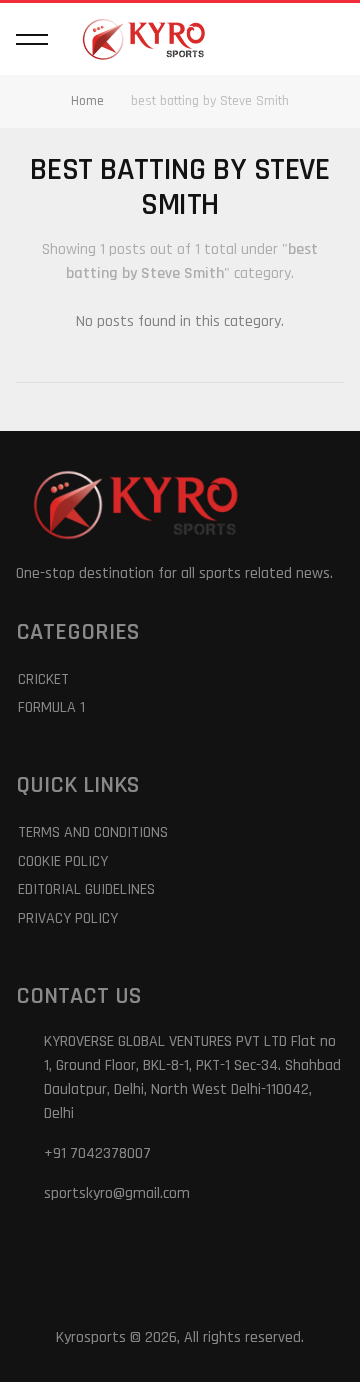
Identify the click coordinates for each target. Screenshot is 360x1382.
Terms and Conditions (93, 832)
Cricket (43, 679)
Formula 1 (51, 707)
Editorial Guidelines (86, 889)
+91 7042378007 (97, 1153)
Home (87, 101)
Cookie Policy (63, 861)
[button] (32, 39)
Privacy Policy (68, 918)
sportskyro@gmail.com (117, 1193)
